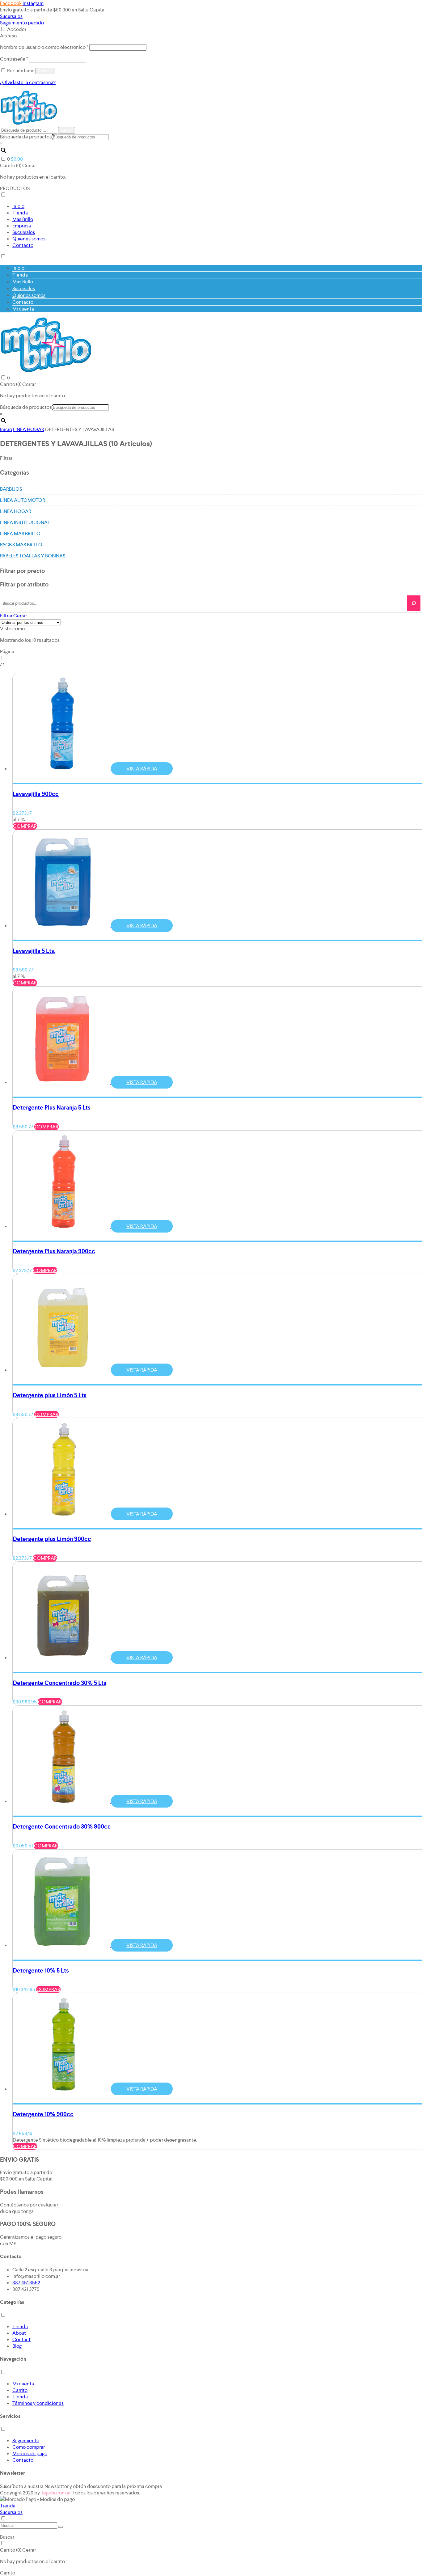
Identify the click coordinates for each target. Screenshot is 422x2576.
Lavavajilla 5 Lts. (34, 951)
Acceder (17, 29)
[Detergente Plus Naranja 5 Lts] (64, 1082)
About (19, 2333)
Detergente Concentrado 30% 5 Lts (59, 1683)
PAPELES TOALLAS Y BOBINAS (33, 556)
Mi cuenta (23, 309)
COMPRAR (25, 826)
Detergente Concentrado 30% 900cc (62, 1827)
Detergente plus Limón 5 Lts (50, 1395)
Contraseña (14, 59)
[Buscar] (414, 603)
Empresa (22, 226)
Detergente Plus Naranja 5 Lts (52, 1108)
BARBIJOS (11, 489)
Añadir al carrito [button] (34, 775)
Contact (21, 2339)
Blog (17, 2346)
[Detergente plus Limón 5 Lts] (64, 1370)
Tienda (20, 213)
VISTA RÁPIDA (142, 769)
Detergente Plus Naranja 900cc (54, 1251)
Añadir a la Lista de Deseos (81, 775)
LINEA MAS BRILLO (20, 533)
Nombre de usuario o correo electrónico (44, 47)
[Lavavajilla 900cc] (64, 769)
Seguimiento (26, 2441)
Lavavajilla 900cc (36, 794)
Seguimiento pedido (22, 23)
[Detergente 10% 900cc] (64, 2089)
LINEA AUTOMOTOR (23, 500)
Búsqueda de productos (26, 137)
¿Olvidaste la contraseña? (28, 82)
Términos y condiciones (38, 2403)
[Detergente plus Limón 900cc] (64, 1514)
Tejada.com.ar (56, 2493)
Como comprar (29, 2447)
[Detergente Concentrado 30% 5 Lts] (64, 1658)
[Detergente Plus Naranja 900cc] (64, 1226)
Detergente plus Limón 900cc (52, 1539)
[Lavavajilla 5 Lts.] (64, 926)
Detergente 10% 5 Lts (41, 1971)
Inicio (18, 206)
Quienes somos (29, 239)
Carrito (20, 2390)
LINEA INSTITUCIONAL (25, 522)
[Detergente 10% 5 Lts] (64, 1945)
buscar (67, 130)
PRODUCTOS (15, 188)
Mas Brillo (23, 219)
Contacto (23, 245)
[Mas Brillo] (28, 123)
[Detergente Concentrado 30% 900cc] (64, 1801)
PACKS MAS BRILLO (21, 545)
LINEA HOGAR (29, 429)
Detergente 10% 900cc (43, 2114)
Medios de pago (30, 2453)
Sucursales (11, 16)
